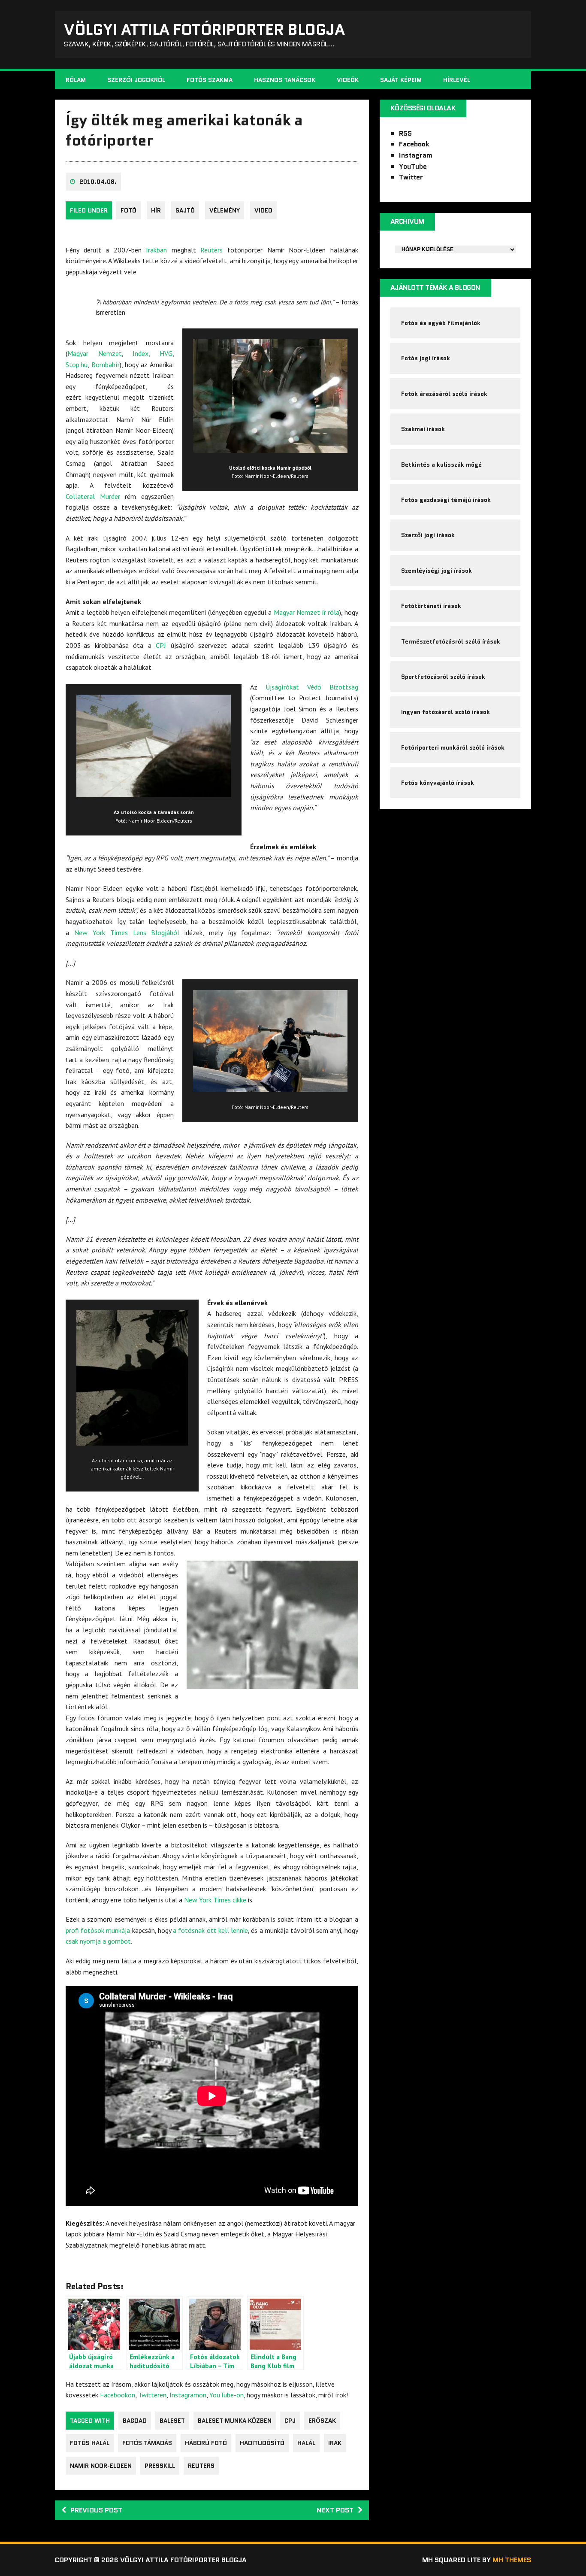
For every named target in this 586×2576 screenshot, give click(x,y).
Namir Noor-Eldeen (101, 2466)
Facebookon (118, 2395)
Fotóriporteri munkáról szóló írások (453, 747)
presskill (160, 2466)
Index (140, 353)
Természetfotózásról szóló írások (451, 641)
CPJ (161, 645)
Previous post (96, 2510)
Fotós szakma (210, 80)
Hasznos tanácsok (285, 80)
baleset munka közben (235, 2421)
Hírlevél (457, 80)
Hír (156, 210)
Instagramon (188, 2395)
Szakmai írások (423, 429)
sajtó (185, 210)
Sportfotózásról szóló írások (443, 677)
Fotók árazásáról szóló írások (444, 394)
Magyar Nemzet (95, 353)
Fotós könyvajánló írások (438, 783)
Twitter (411, 177)
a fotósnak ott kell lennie (210, 1930)
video (263, 210)
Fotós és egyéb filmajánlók (441, 323)
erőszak (322, 2421)
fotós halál (90, 2443)
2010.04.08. (98, 182)
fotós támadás (147, 2443)
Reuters (211, 250)
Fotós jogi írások (426, 358)
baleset (172, 2421)
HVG (166, 353)
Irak (335, 2443)
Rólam (76, 80)
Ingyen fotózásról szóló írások (446, 712)
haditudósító (262, 2443)
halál (306, 2443)
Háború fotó (206, 2443)
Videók (348, 80)
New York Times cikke (215, 1900)
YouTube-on (227, 2395)
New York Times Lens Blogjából (127, 933)
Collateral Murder (93, 496)
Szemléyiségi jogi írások (436, 571)
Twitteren (152, 2395)
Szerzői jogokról (136, 80)
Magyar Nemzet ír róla (307, 612)
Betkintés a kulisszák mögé (441, 465)
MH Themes (512, 2560)
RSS (405, 133)
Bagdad (135, 2421)
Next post (335, 2510)
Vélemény (225, 210)
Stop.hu (77, 365)
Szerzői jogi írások (428, 535)
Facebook (414, 144)
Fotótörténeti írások (431, 606)
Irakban (156, 250)
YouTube (413, 166)
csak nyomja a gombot (98, 1941)
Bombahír (106, 365)
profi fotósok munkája (98, 1930)
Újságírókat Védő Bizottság (312, 687)
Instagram (416, 155)
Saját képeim (401, 80)
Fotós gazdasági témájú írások (446, 500)
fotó (128, 210)
